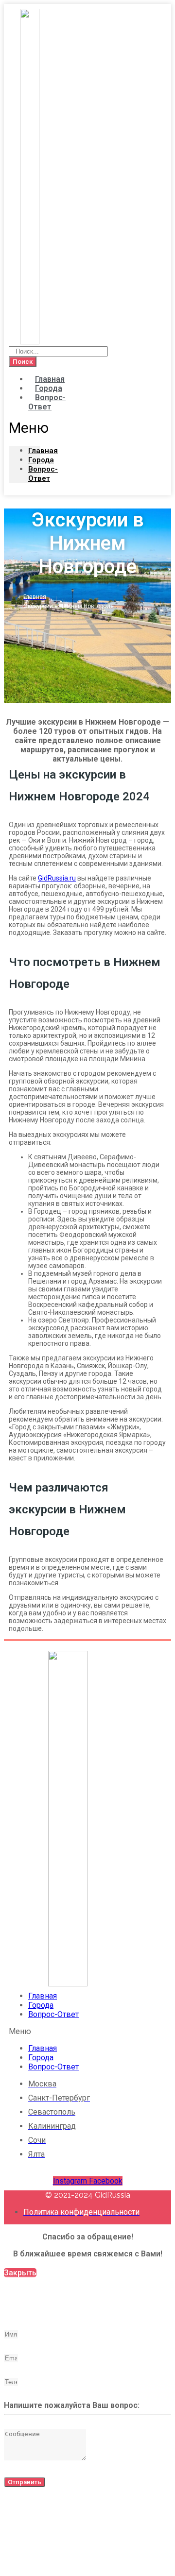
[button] (25, 428)
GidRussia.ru (57, 878)
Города (41, 2005)
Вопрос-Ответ (47, 402)
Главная (43, 1996)
